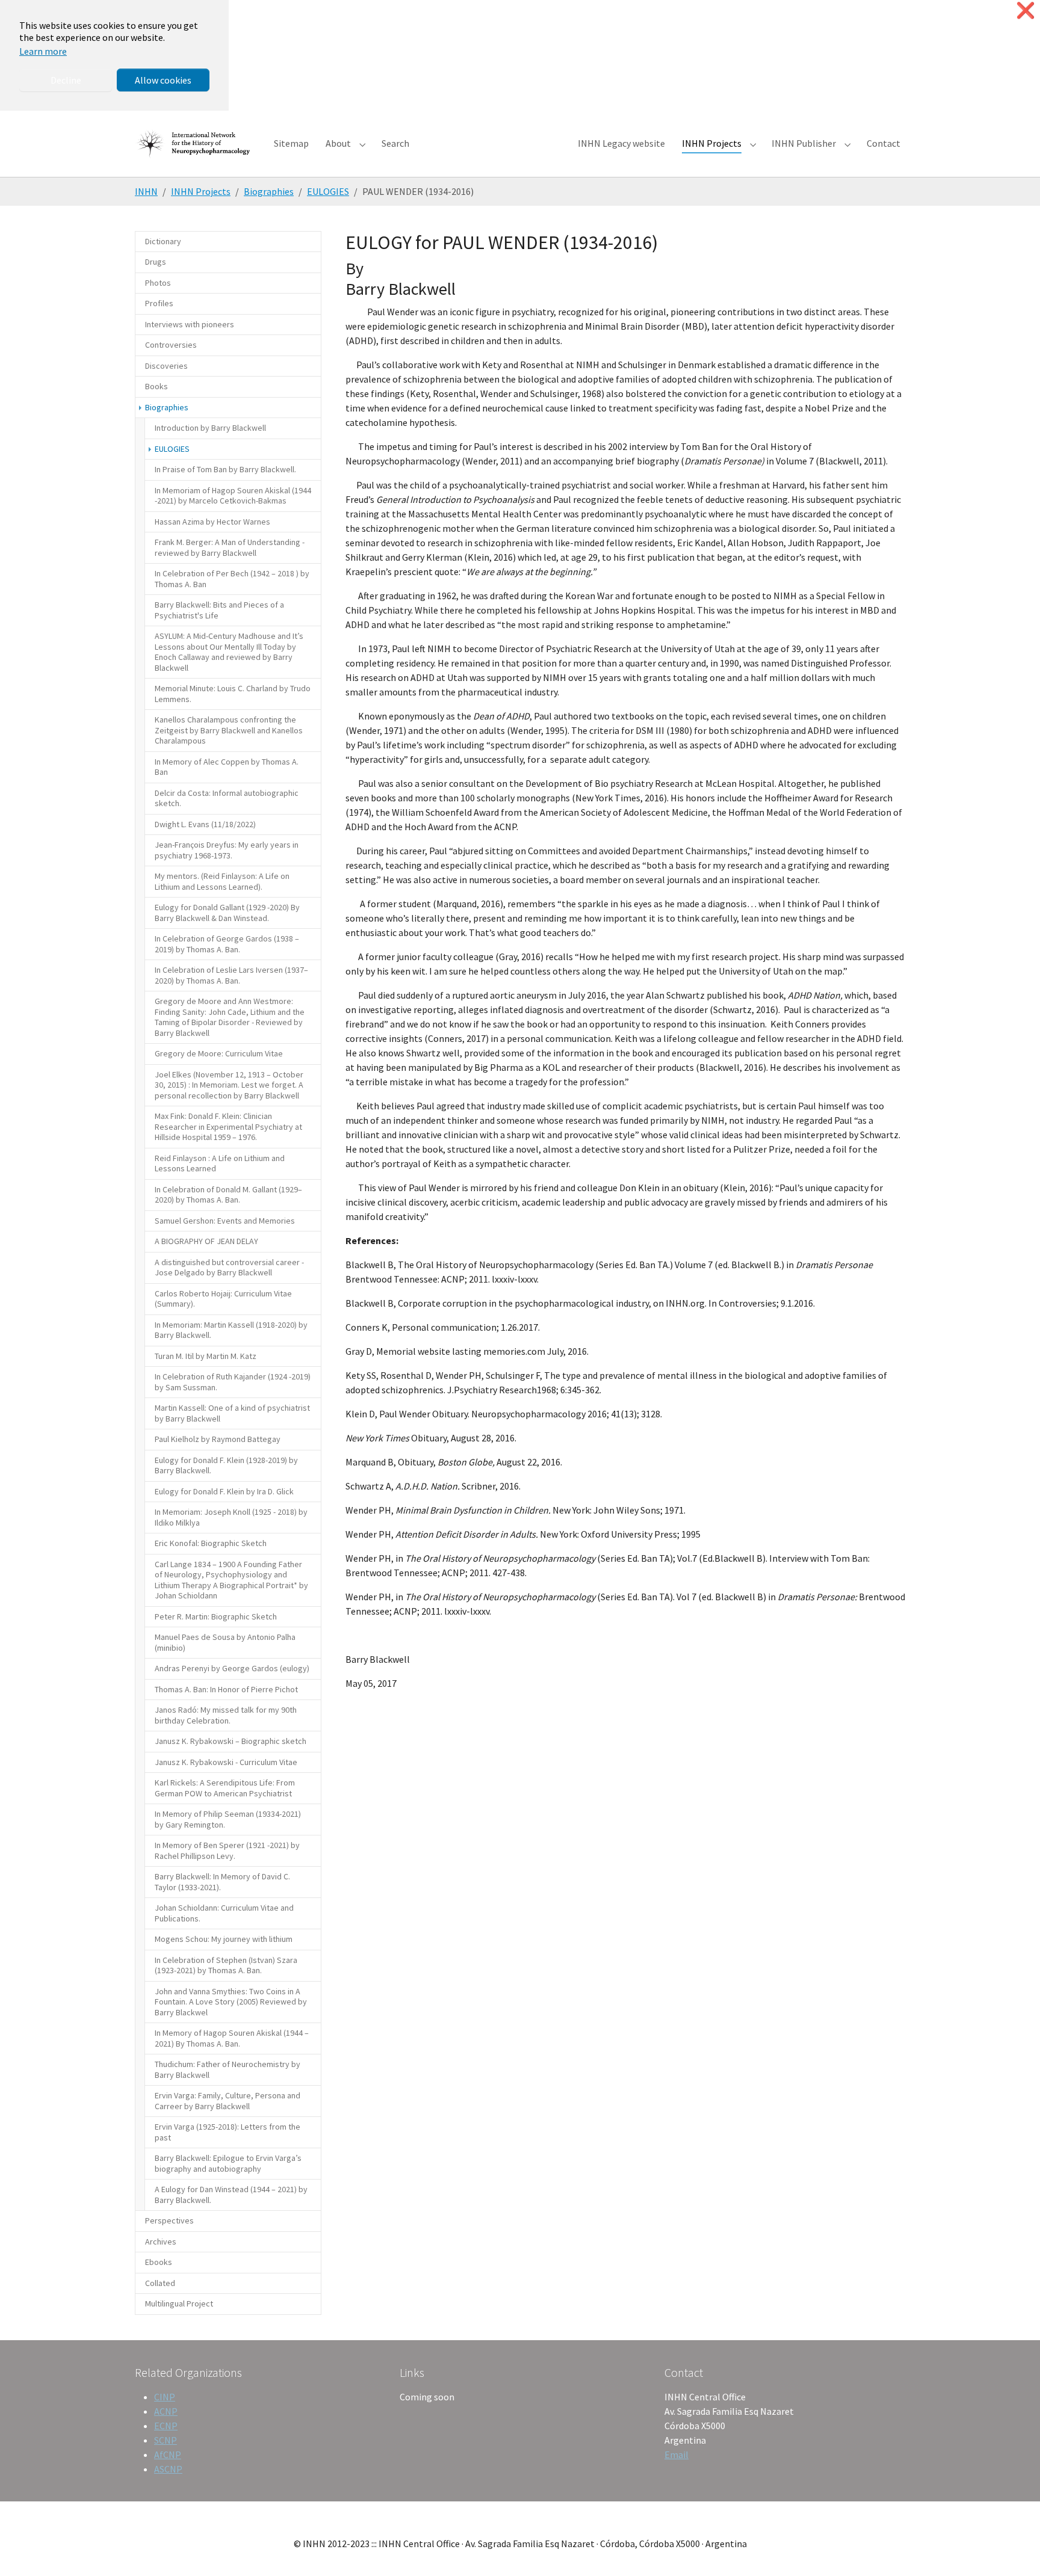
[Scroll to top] (1014, 2550)
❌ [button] (1026, 11)
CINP (165, 2397)
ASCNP (168, 2469)
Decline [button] (66, 80)
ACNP (166, 2411)
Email (676, 2454)
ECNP (166, 2426)
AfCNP (168, 2454)
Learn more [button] (43, 51)
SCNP (166, 2440)
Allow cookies (163, 80)
